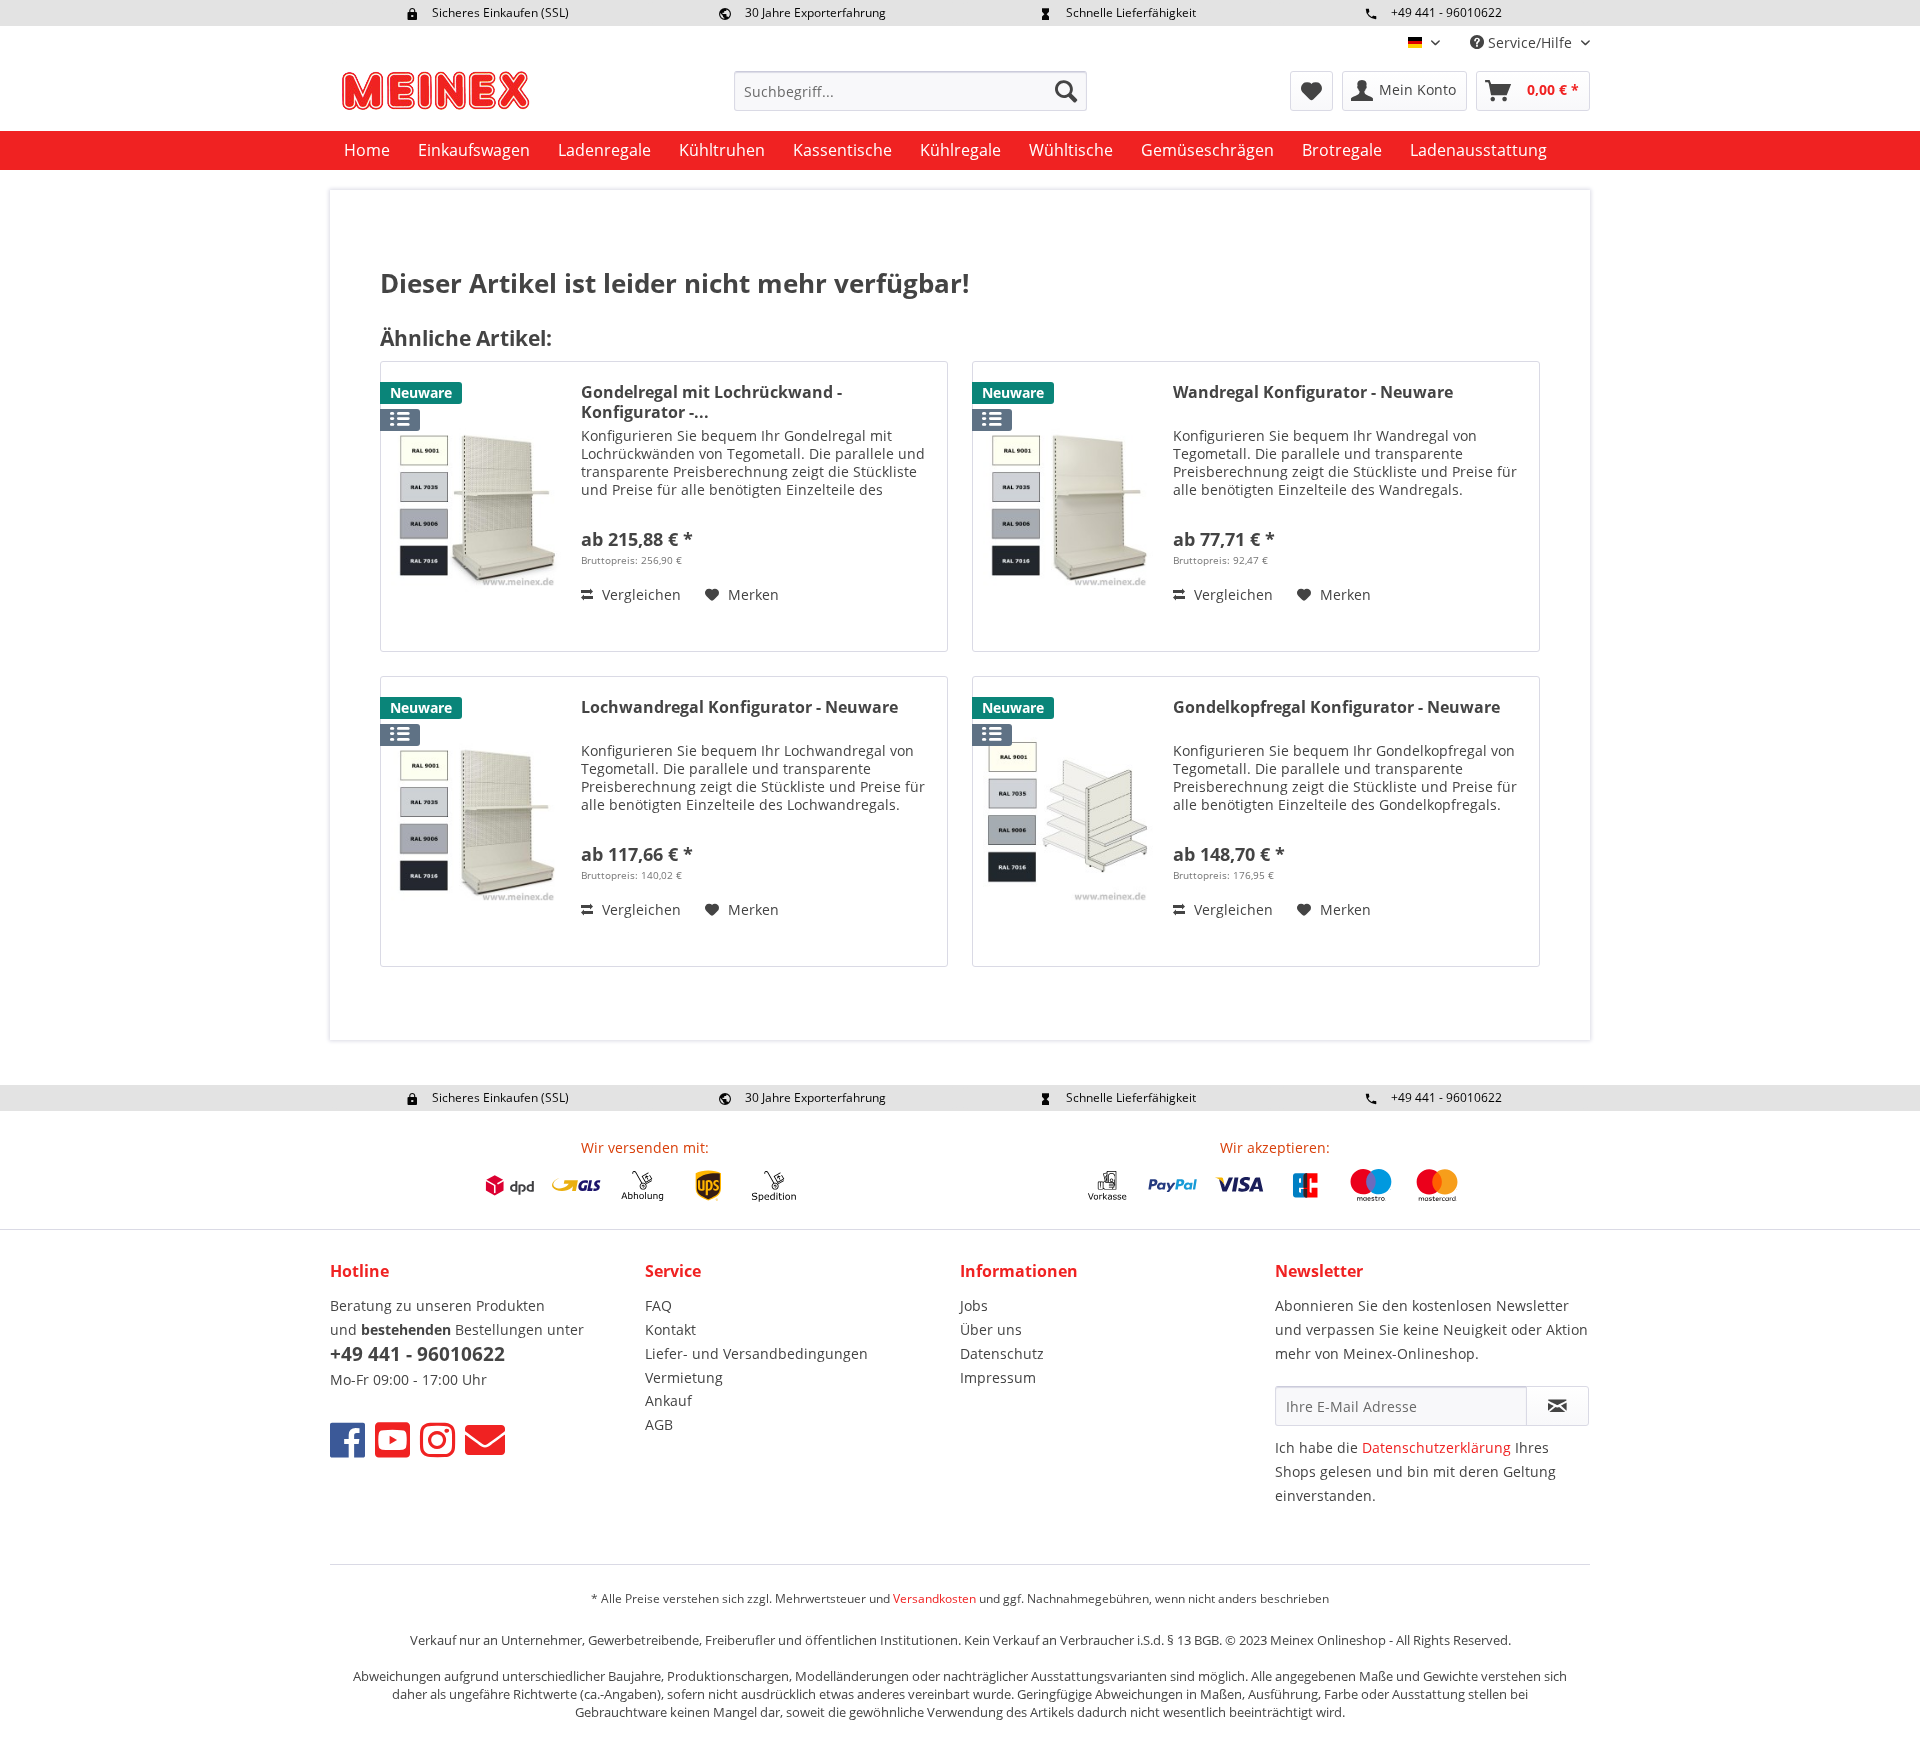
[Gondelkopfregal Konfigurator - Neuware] (1068, 821)
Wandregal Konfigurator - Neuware (1313, 392)
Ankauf (668, 1400)
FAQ (658, 1305)
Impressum (998, 1377)
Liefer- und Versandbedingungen (756, 1353)
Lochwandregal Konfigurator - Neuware (739, 707)
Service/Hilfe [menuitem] (1530, 42)
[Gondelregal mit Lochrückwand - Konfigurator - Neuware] (476, 506)
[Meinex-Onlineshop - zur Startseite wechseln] (435, 96)
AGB (659, 1424)
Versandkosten (934, 1598)
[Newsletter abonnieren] (1557, 1406)
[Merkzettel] (1311, 91)
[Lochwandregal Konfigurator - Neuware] (476, 821)
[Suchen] (1066, 91)
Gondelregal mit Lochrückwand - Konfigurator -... (711, 402)
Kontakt (670, 1329)
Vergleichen (639, 594)
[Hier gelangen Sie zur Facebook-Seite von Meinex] (347, 1439)
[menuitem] (910, 91)
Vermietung (684, 1377)
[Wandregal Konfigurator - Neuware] (1068, 506)
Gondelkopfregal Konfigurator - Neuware (1336, 707)
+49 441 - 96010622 (1446, 12)
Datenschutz (1002, 1353)
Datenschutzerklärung (1436, 1447)
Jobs (974, 1305)
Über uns (991, 1329)
